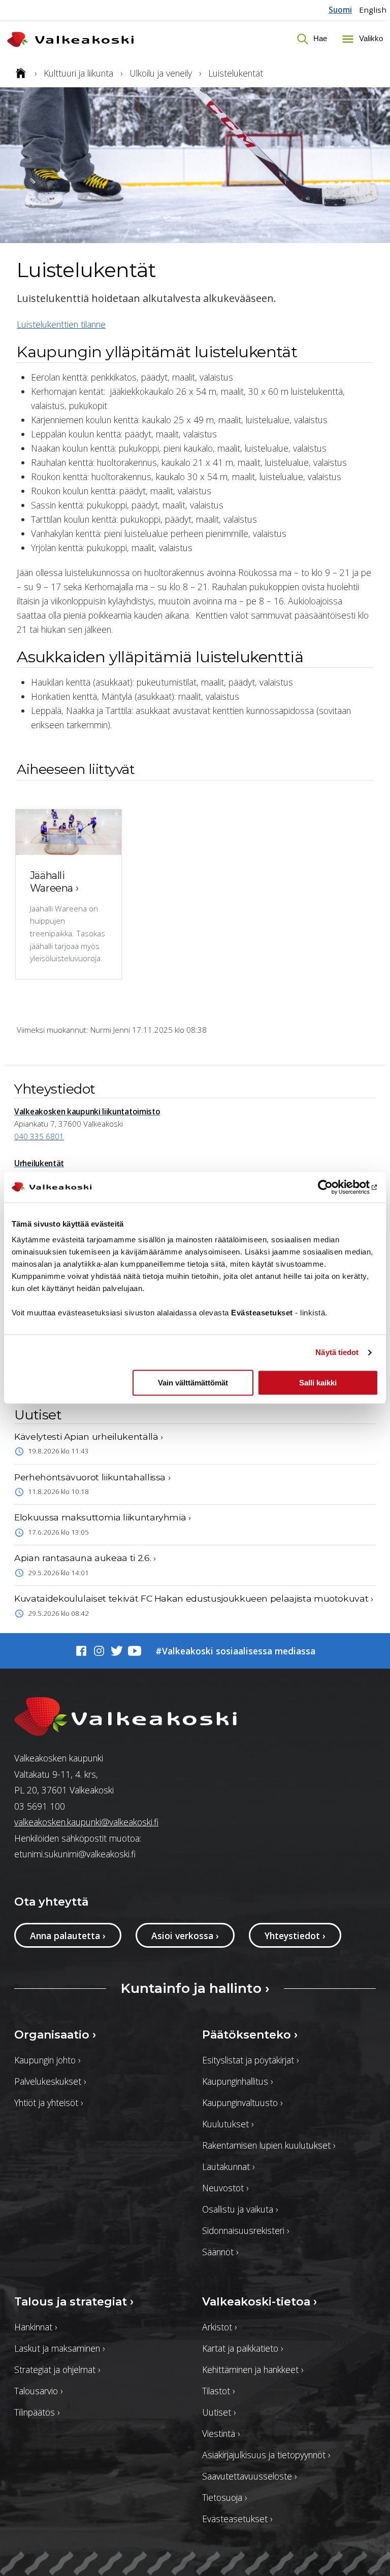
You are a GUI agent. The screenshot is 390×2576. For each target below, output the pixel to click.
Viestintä (221, 2433)
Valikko (370, 38)
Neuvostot (225, 2188)
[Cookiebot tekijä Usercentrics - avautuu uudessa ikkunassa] (334, 1187)
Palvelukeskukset (50, 2081)
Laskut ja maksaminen (59, 2348)
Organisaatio (55, 2035)
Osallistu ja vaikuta (240, 2209)
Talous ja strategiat (74, 2301)
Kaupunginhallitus (237, 2081)
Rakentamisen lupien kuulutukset (269, 2145)
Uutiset (219, 2412)
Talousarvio (38, 2391)
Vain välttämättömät (193, 1383)
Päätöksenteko (250, 2035)
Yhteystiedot (295, 1936)
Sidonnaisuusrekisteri (246, 2230)
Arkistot (219, 2327)
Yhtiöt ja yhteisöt (48, 2103)
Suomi (340, 10)
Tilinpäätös (37, 2412)
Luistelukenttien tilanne (61, 324)
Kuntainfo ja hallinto (195, 1988)
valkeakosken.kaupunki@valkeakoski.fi (86, 1822)
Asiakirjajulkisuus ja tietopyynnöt (266, 2455)
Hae (319, 38)
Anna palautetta (68, 1936)
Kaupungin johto (47, 2060)
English (373, 10)
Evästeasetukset (237, 2519)
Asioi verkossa (185, 1936)
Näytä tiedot (337, 1352)
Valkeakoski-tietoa (259, 2301)
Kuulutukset (228, 2124)
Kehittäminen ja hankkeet (253, 2369)
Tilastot (218, 2391)
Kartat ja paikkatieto (242, 2348)
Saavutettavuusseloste (249, 2476)
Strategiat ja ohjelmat (57, 2369)
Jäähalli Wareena (54, 882)
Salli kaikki (318, 1383)
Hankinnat (36, 2327)
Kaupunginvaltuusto (242, 2103)
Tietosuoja (224, 2497)
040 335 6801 (39, 1136)
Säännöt (220, 2252)
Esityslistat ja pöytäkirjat (250, 2060)
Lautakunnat (228, 2166)
